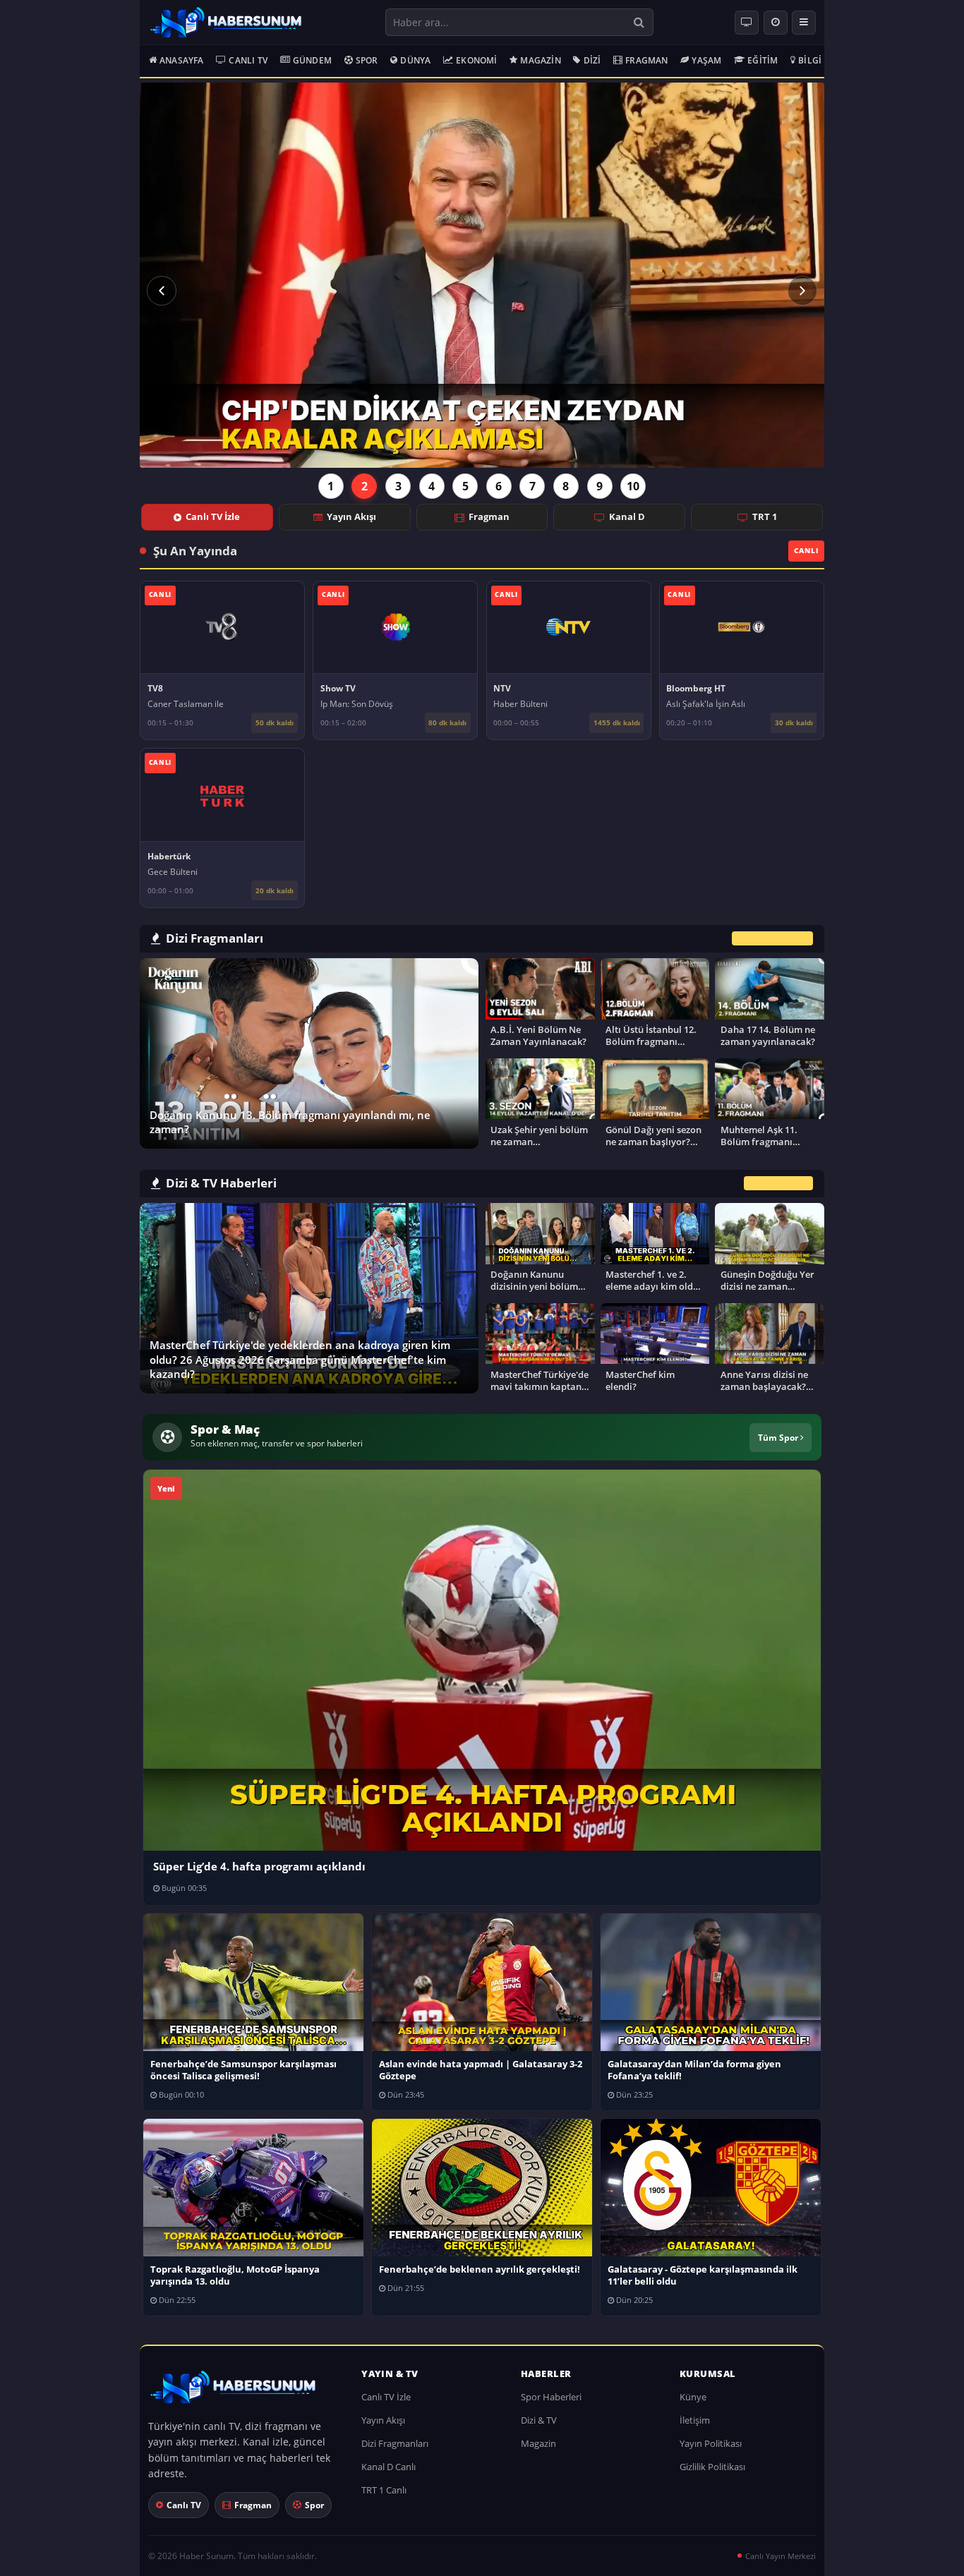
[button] (162, 291)
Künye (693, 2397)
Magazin (540, 60)
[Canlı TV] (747, 23)
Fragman (646, 60)
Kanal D (627, 516)
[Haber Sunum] (226, 23)
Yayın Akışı (351, 516)
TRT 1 (765, 516)
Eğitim (763, 60)
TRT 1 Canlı (384, 2490)
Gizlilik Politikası (712, 2467)
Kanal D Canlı (388, 2467)
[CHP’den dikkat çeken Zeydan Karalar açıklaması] (482, 275)
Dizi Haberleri (778, 1183)
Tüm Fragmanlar (772, 939)
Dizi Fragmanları (395, 2443)
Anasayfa (182, 60)
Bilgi (810, 60)
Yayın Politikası (711, 2443)
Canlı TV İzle (213, 516)
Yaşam (706, 60)
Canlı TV (248, 60)
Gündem (312, 60)
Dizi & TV (539, 2420)
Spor (367, 60)
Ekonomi (476, 60)
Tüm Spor (779, 1437)
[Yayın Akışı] (776, 23)
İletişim (695, 2420)
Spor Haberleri (551, 2397)
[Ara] (639, 22)
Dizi (592, 60)
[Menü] (804, 23)
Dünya (415, 60)
